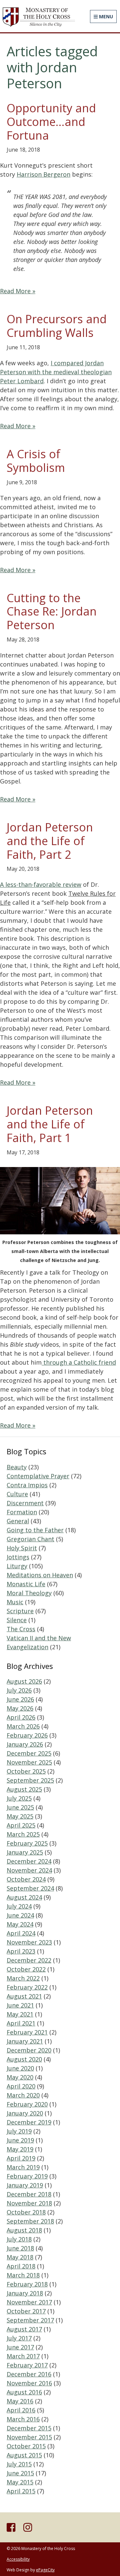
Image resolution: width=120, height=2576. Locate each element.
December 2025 (29, 1753)
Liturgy (17, 1566)
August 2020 (24, 2059)
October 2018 (26, 2212)
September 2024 (30, 1888)
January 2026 (25, 1744)
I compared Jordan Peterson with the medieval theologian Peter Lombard (56, 372)
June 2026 (20, 1699)
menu (105, 16)
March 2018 (23, 2275)
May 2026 (20, 1708)
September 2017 (30, 2320)
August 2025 (24, 1789)
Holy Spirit (22, 1548)
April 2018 (21, 2266)
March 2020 (23, 2095)
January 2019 (25, 2185)
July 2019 (19, 2131)
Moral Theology (29, 1593)
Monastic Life (26, 1584)
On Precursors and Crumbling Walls (57, 326)
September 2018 (30, 2221)
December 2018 (29, 2194)
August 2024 (24, 1897)
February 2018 (27, 2284)
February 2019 (27, 2176)
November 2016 (29, 2383)
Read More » (18, 291)
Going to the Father (35, 1530)
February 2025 (27, 1843)
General (18, 1521)
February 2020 (27, 2104)
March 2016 (23, 2419)
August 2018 (24, 2230)
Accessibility (18, 2559)
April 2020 (21, 2086)
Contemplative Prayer (38, 1476)
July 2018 (19, 2239)
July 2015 (19, 2464)
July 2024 (19, 1906)
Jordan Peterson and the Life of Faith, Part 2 (50, 841)
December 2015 (29, 2428)
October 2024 (26, 1879)
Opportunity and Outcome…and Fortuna (51, 122)
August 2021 (24, 1996)
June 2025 (20, 1807)
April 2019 (21, 2158)
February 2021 (27, 2032)
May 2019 (20, 2149)
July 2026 (19, 1690)
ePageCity (45, 2570)
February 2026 (27, 1735)
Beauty (17, 1467)
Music (15, 1602)
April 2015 (21, 2491)
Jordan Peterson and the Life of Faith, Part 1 (50, 1124)
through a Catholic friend (79, 1362)
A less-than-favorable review (41, 884)
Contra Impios (27, 1485)
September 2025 (30, 1780)
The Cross (21, 1629)
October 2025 (26, 1771)
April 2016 (21, 2410)
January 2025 (25, 1852)
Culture (17, 1494)
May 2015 (20, 2482)
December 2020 (29, 2050)
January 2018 (25, 2293)
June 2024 (20, 1915)
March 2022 (23, 1978)
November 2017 (29, 2302)
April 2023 (21, 1951)
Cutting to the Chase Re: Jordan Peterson (52, 612)
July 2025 (19, 1798)
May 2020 (20, 2077)
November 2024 (29, 1870)
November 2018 (29, 2203)
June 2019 (20, 2140)
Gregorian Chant (30, 1539)
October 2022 (26, 1969)
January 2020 (25, 2113)
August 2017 (24, 2329)
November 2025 (29, 1762)
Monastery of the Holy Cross (38, 17)
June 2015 (20, 2473)
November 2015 (29, 2437)
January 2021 (25, 2041)
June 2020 (20, 2068)
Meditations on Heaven (40, 1575)
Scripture (20, 1611)
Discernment (25, 1503)
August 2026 (24, 1681)
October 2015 (26, 2446)
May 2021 (20, 2014)
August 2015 (24, 2455)
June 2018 (20, 2248)
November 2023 (29, 1942)
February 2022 (27, 1987)
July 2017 (19, 2338)
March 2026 (23, 1726)
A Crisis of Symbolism (36, 461)
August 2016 (24, 2392)
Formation (22, 1512)
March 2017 (23, 2356)
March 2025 (23, 1834)
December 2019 (29, 2122)
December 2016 (29, 2374)
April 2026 (21, 1717)
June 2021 (20, 2005)
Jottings (18, 1557)
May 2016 (20, 2401)
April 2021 (21, 2023)
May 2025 (20, 1816)
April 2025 (21, 1825)
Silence (17, 1620)
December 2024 (29, 1861)
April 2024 (21, 1933)
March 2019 (23, 2167)
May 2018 (20, 2257)
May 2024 (20, 1924)
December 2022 (29, 1960)
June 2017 (20, 2347)
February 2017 (27, 2365)
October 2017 (26, 2311)
